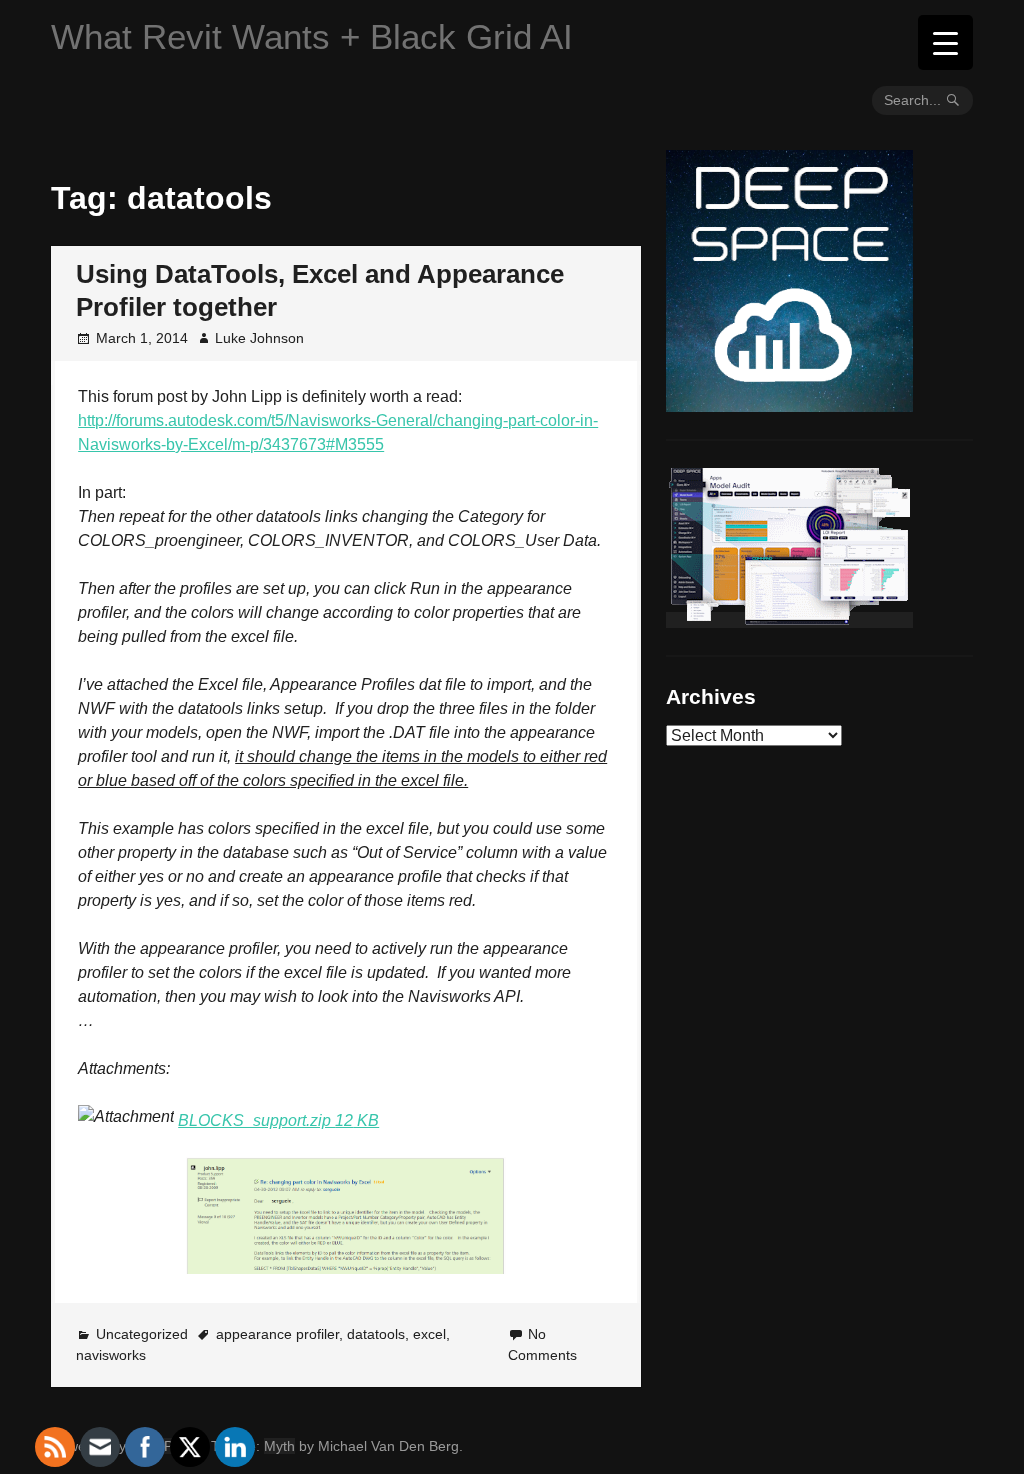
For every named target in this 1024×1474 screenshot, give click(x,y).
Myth (279, 1446)
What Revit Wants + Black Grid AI (312, 36)
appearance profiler (277, 1334)
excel (429, 1334)
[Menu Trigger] (945, 42)
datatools (376, 1334)
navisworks (111, 1355)
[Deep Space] (789, 404)
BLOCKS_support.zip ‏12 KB (278, 1120)
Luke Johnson (259, 338)
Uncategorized (142, 1334)
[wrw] (789, 620)
